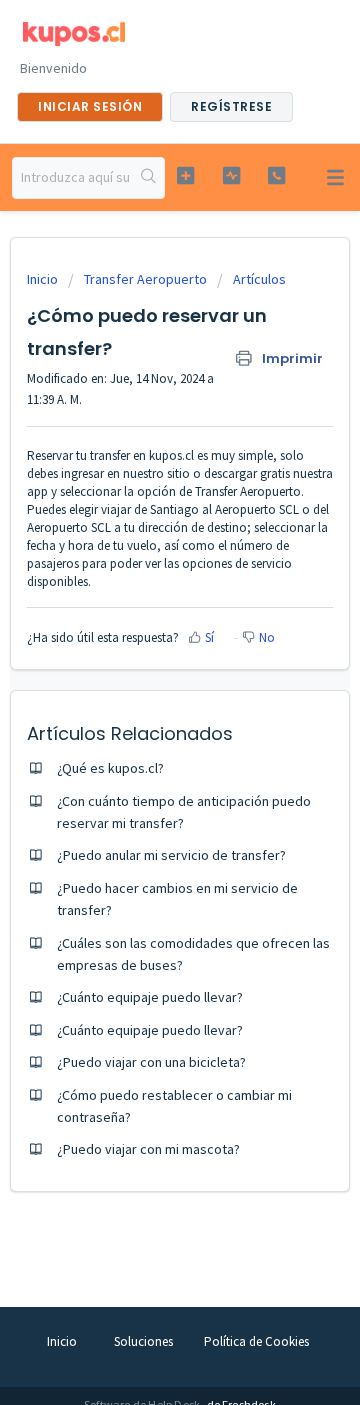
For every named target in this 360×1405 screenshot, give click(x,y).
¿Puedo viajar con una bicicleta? (151, 1062)
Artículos (259, 279)
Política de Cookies (256, 1341)
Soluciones (143, 1341)
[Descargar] (143, 696)
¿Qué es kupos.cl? (110, 768)
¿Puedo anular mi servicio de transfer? (171, 855)
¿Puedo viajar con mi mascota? (148, 1149)
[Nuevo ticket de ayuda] (185, 175)
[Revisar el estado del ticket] (231, 175)
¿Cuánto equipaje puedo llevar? (150, 997)
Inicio (44, 279)
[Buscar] (149, 178)
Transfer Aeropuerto (145, 279)
